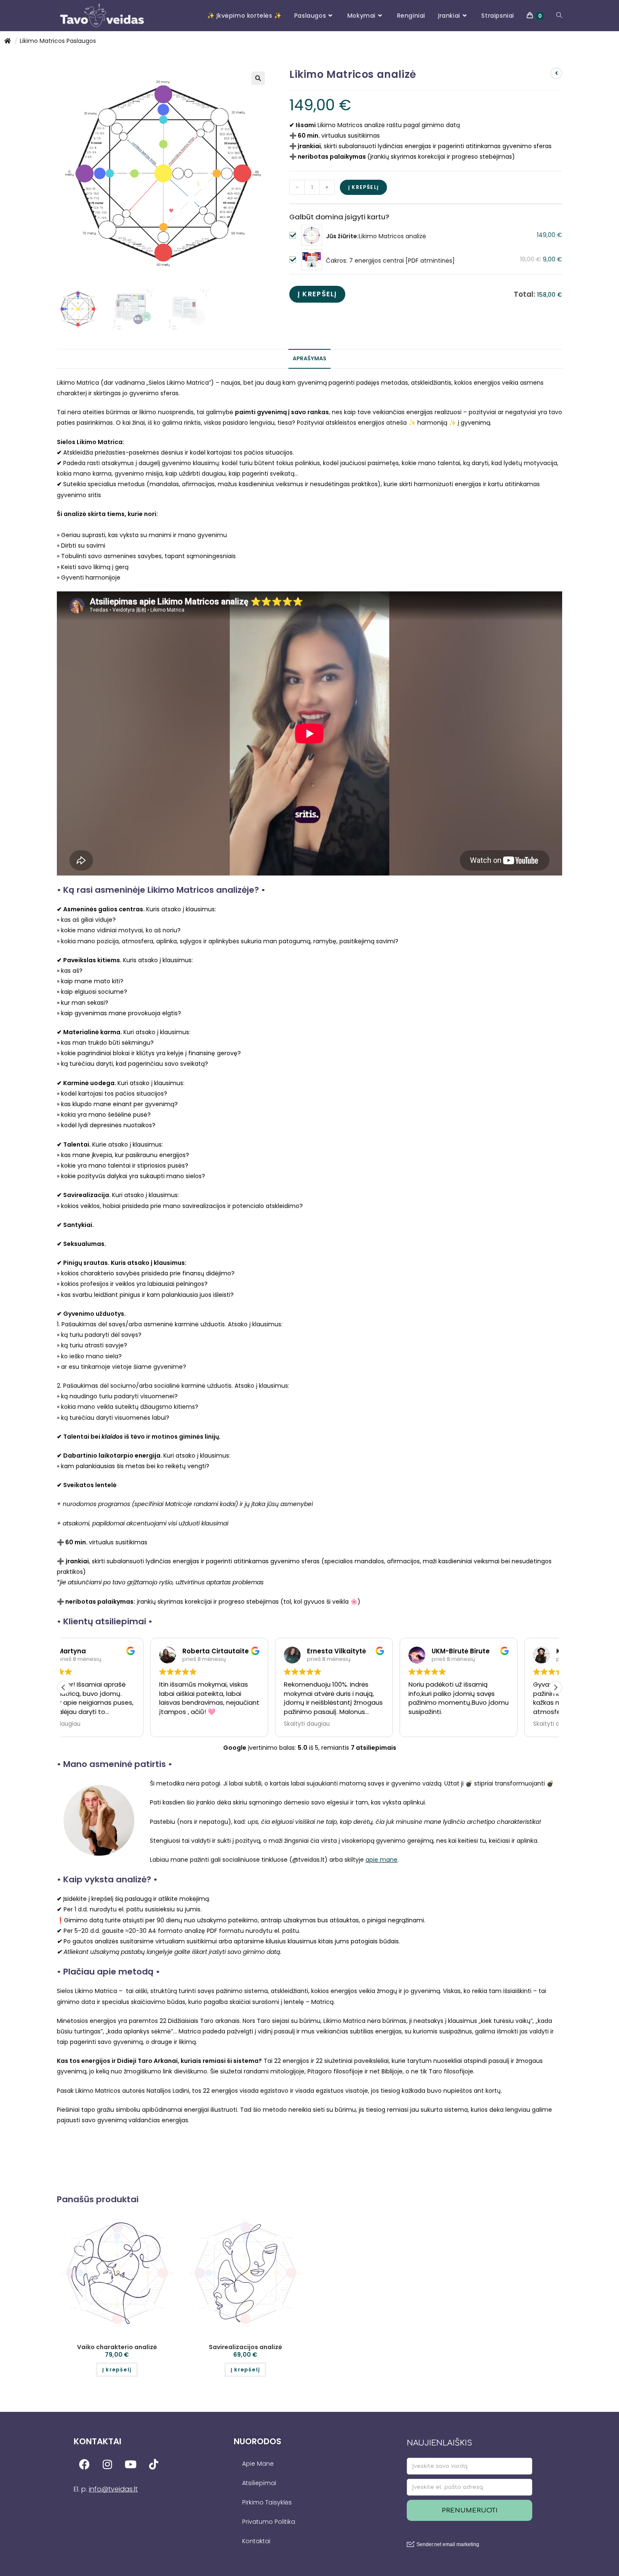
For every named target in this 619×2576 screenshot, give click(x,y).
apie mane (382, 1860)
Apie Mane (258, 2464)
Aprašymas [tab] (309, 358)
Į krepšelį (363, 187)
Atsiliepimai (259, 2483)
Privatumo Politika (269, 2522)
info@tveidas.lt (113, 2489)
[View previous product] (556, 73)
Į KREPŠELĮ (317, 294)
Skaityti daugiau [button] (95, 1724)
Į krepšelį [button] (117, 2370)
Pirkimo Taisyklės (267, 2502)
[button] (258, 78)
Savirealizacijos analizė (245, 2347)
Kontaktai (256, 2541)
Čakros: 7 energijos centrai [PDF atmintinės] (390, 261)
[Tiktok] (154, 2464)
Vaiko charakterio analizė (117, 2347)
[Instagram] (107, 2464)
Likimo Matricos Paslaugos (58, 41)
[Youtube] (131, 2464)
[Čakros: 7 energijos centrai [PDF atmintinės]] (312, 260)
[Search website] (559, 16)
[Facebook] (84, 2464)
